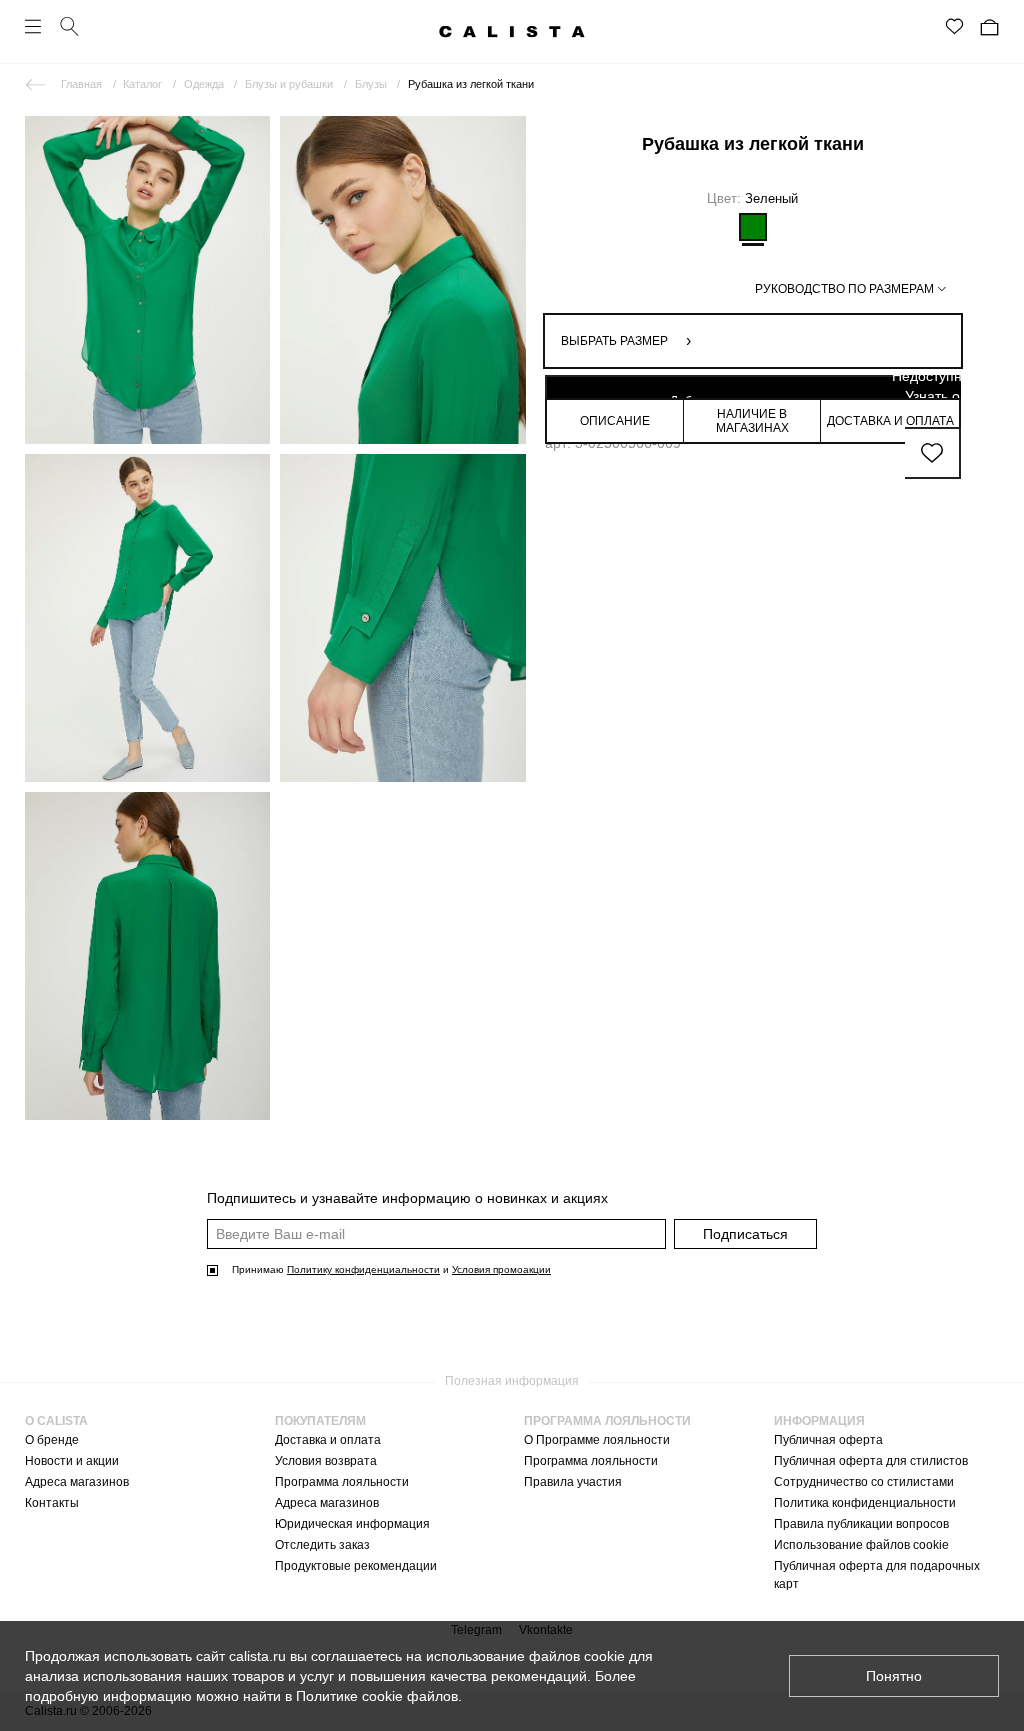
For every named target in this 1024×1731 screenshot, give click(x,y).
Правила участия (573, 1482)
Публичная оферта (828, 1440)
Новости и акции (72, 1461)
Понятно (894, 1676)
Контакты (52, 1503)
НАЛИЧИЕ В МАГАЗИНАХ (752, 421)
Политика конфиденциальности (865, 1503)
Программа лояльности (342, 1482)
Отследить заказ (322, 1545)
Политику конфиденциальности (363, 1269)
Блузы (371, 84)
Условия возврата (326, 1461)
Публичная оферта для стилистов (871, 1461)
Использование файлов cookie (861, 1545)
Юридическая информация (352, 1524)
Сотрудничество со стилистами (864, 1482)
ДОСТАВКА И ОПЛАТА (890, 421)
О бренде (52, 1440)
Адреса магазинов (77, 1482)
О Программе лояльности (597, 1440)
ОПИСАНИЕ (615, 421)
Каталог (142, 84)
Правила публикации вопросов (861, 1524)
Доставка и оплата (328, 1440)
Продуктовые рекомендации (356, 1566)
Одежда (204, 84)
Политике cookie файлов (377, 1696)
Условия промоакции (501, 1269)
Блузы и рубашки (289, 84)
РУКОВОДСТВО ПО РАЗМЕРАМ (844, 289)
